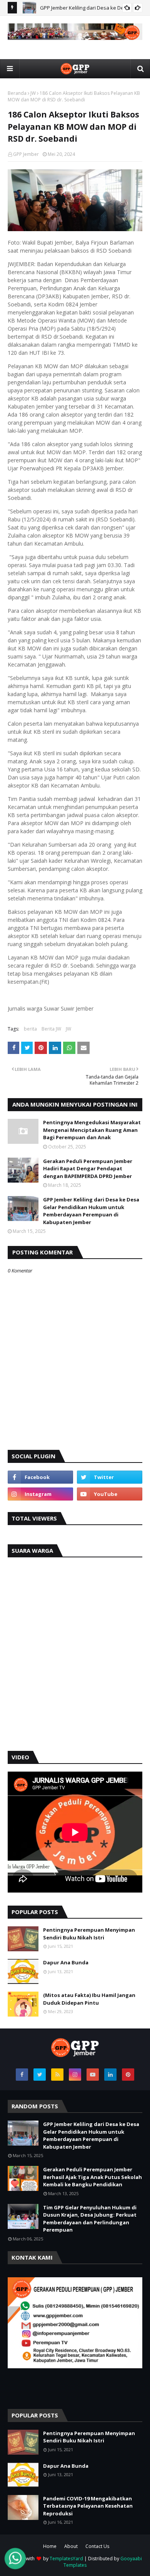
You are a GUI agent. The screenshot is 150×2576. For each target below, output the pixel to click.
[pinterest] (128, 2075)
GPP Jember (26, 154)
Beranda (17, 93)
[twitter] (110, 1477)
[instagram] (40, 1494)
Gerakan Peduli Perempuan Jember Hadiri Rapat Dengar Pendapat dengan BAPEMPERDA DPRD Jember (88, 1169)
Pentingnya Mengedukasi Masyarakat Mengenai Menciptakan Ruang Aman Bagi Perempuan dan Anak (92, 1130)
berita (30, 1029)
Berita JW (51, 1029)
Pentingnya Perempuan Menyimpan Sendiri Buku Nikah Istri (89, 1934)
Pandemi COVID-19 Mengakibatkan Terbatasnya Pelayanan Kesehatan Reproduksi (88, 2506)
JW (33, 93)
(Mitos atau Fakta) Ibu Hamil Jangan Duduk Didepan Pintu (89, 1999)
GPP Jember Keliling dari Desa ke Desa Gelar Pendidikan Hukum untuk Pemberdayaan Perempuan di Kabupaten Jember (91, 1211)
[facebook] (40, 1477)
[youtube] (110, 1494)
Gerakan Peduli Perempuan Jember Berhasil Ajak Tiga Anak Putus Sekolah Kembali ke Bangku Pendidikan (92, 2177)
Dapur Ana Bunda (66, 1962)
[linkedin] (110, 2075)
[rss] (57, 2075)
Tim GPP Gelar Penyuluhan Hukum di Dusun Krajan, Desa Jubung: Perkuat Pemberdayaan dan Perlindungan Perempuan (90, 2219)
